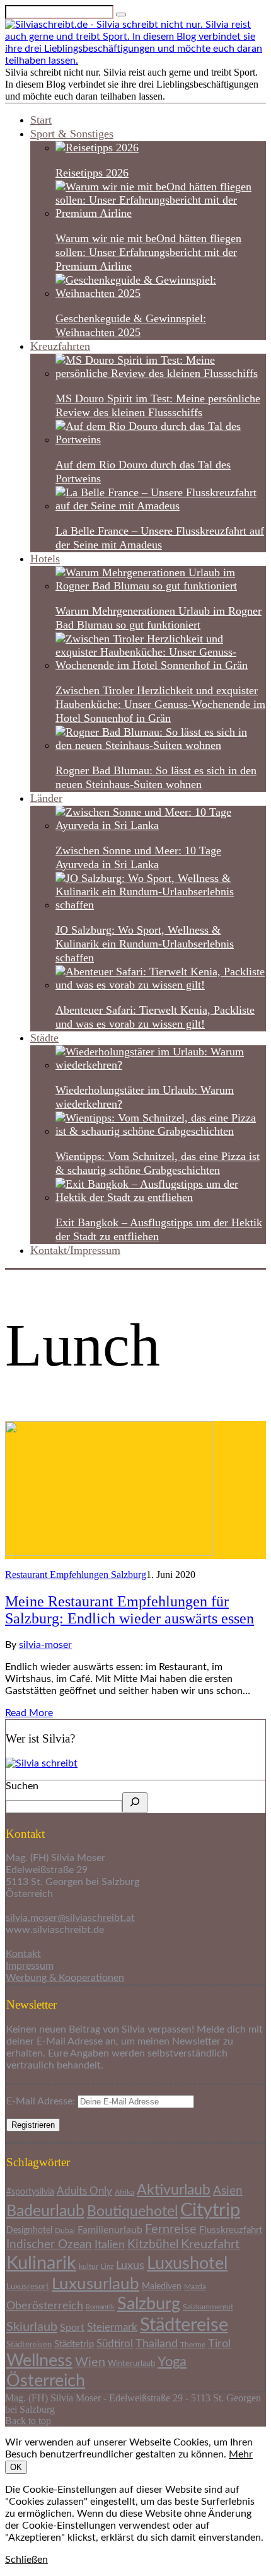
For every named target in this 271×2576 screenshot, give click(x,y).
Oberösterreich (45, 2306)
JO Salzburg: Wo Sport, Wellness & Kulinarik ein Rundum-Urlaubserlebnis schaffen (145, 944)
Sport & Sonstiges (72, 134)
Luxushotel (187, 2264)
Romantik (100, 2307)
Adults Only (84, 2191)
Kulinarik (41, 2263)
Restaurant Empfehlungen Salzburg (76, 1575)
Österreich (46, 2381)
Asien (228, 2191)
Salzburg (149, 2304)
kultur (89, 2266)
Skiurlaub (32, 2327)
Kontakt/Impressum (75, 1250)
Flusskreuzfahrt (231, 2230)
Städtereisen (29, 2345)
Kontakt (23, 1954)
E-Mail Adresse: (42, 2101)
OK (16, 2467)
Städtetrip (74, 2344)
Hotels (45, 559)
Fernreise (171, 2229)
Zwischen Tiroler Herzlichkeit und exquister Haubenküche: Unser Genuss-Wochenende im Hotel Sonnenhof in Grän (160, 704)
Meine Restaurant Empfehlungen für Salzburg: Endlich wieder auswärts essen (130, 1610)
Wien (90, 2362)
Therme (193, 2345)
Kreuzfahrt (210, 2244)
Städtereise (184, 2325)
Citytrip (210, 2211)
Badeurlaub (45, 2211)
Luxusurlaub (95, 2284)
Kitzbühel (153, 2245)
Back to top (28, 2421)
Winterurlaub (131, 2364)
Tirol (219, 2344)
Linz (107, 2267)
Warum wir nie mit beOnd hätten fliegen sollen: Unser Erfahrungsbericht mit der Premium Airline (148, 252)
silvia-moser (45, 1645)
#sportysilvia (30, 2192)
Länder (46, 798)
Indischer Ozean (49, 2245)
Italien (110, 2245)
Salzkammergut (208, 2307)
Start (41, 120)
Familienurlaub (110, 2230)
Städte (44, 1038)
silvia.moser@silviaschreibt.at (70, 1918)
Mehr (241, 2454)
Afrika (124, 2192)
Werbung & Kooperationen (65, 1978)
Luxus (130, 2266)
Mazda (195, 2287)
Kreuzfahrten (60, 346)
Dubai (65, 2231)
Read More (29, 1713)
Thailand (157, 2344)
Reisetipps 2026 (92, 173)
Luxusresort (28, 2287)
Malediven (162, 2287)
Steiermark (112, 2327)
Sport (72, 2328)
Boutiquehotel (132, 2212)
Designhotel (29, 2231)
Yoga (172, 2362)
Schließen (26, 2560)
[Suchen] (135, 1803)
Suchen (22, 1786)
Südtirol (115, 2344)
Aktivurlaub (174, 2190)
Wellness (39, 2361)
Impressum (30, 1966)
